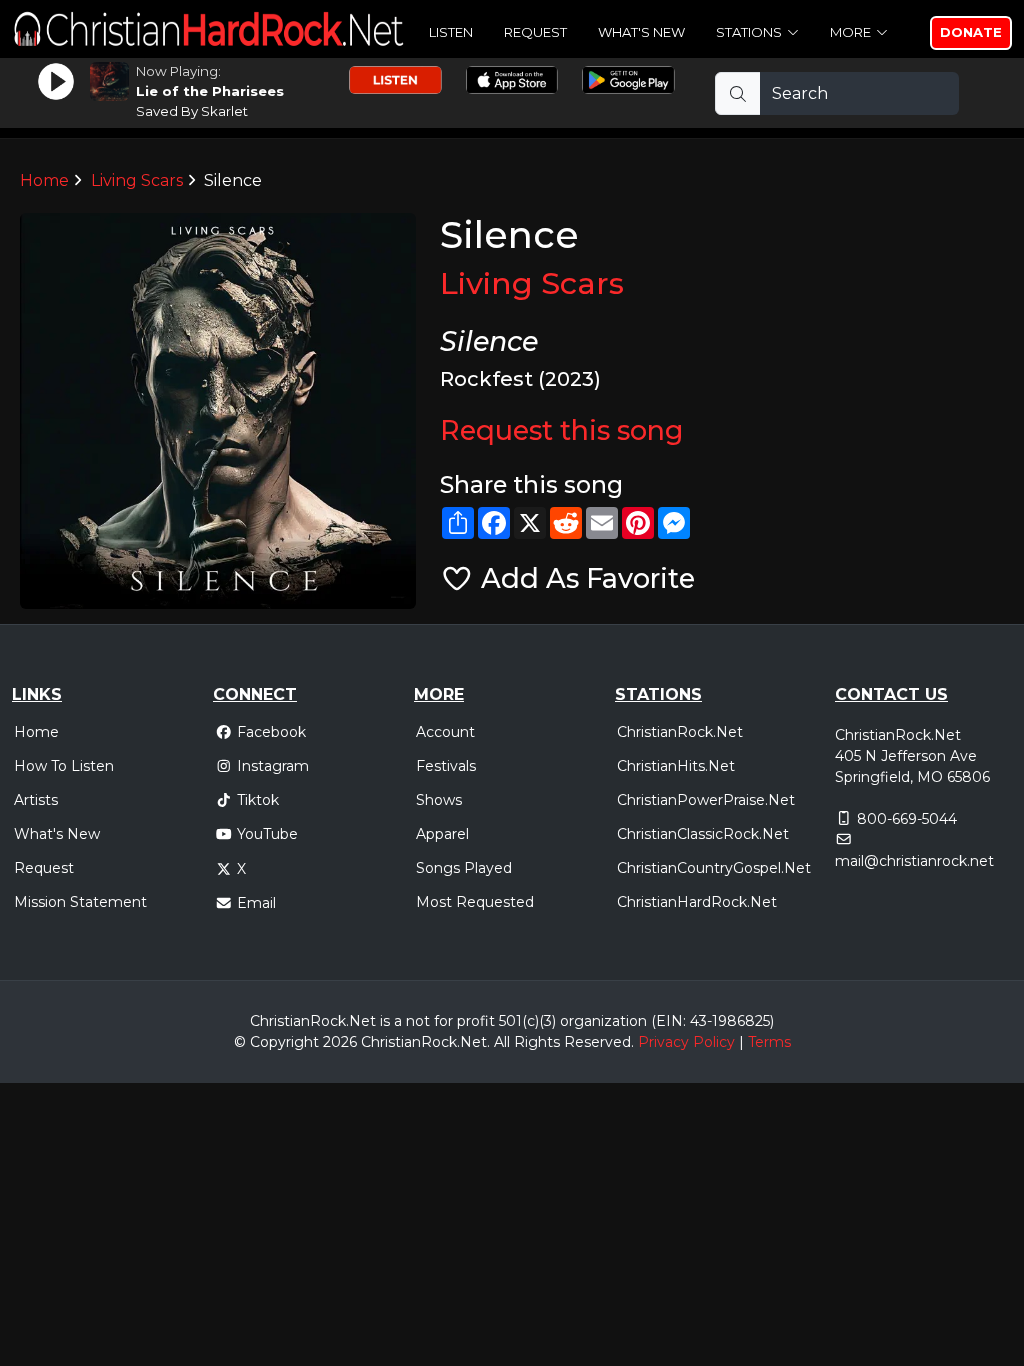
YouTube (267, 834)
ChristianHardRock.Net (697, 902)
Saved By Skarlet (192, 111)
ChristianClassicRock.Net (703, 834)
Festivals (446, 766)
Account (445, 732)
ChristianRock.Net (680, 732)
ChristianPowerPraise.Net (706, 800)
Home (44, 180)
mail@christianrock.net (914, 861)
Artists (36, 800)
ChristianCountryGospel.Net (714, 868)
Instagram (273, 766)
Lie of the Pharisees (210, 91)
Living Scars (137, 180)
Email (256, 903)
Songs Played (464, 868)
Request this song (561, 430)
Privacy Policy (686, 1042)
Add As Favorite (584, 578)
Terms (769, 1042)
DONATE (971, 32)
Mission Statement (80, 902)
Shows (439, 800)
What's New (641, 32)
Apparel (442, 834)
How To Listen (64, 766)
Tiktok (258, 800)
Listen (451, 32)
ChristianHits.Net (676, 766)
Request (535, 32)
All (502, 1042)
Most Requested (475, 902)
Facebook (271, 732)
